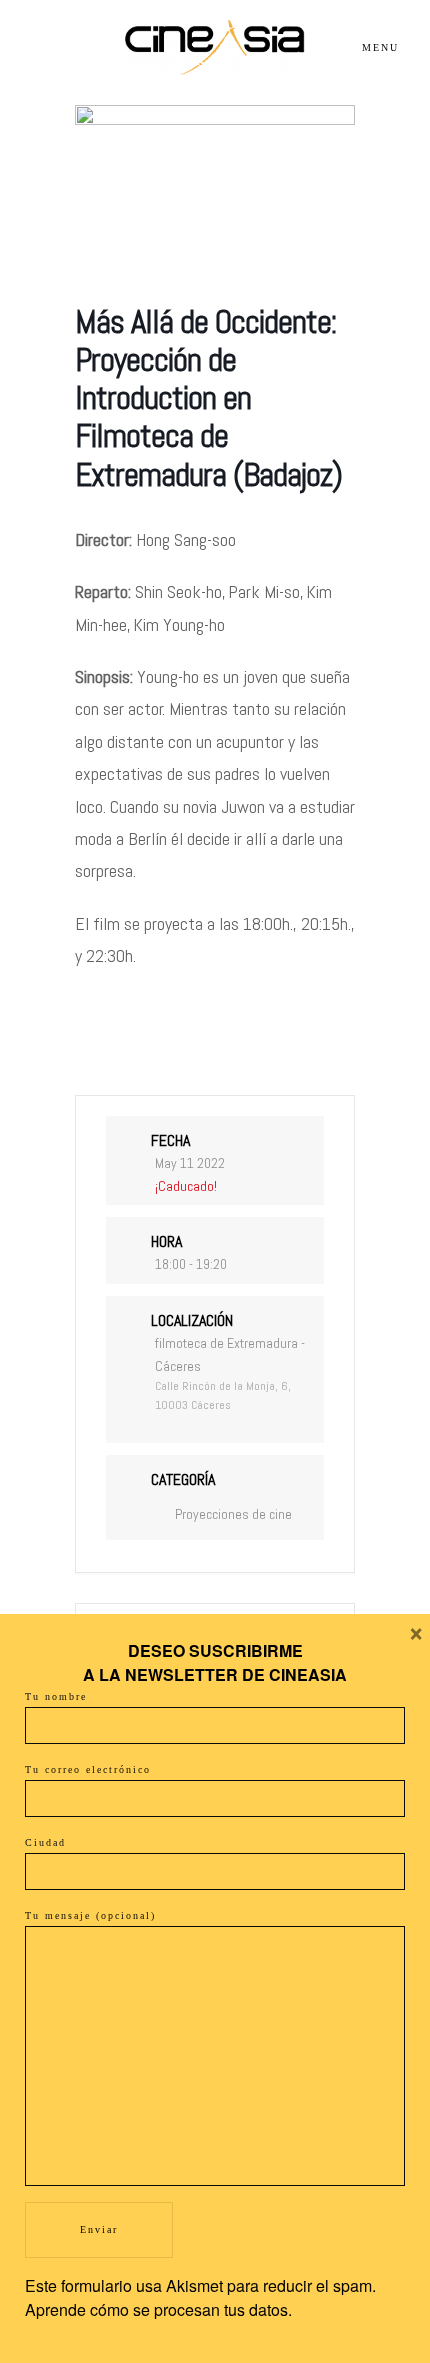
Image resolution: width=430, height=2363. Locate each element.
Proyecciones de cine (233, 1514)
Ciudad (45, 1842)
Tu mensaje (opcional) (90, 1915)
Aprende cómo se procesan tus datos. (158, 2309)
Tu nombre (56, 1696)
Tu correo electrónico (88, 1769)
